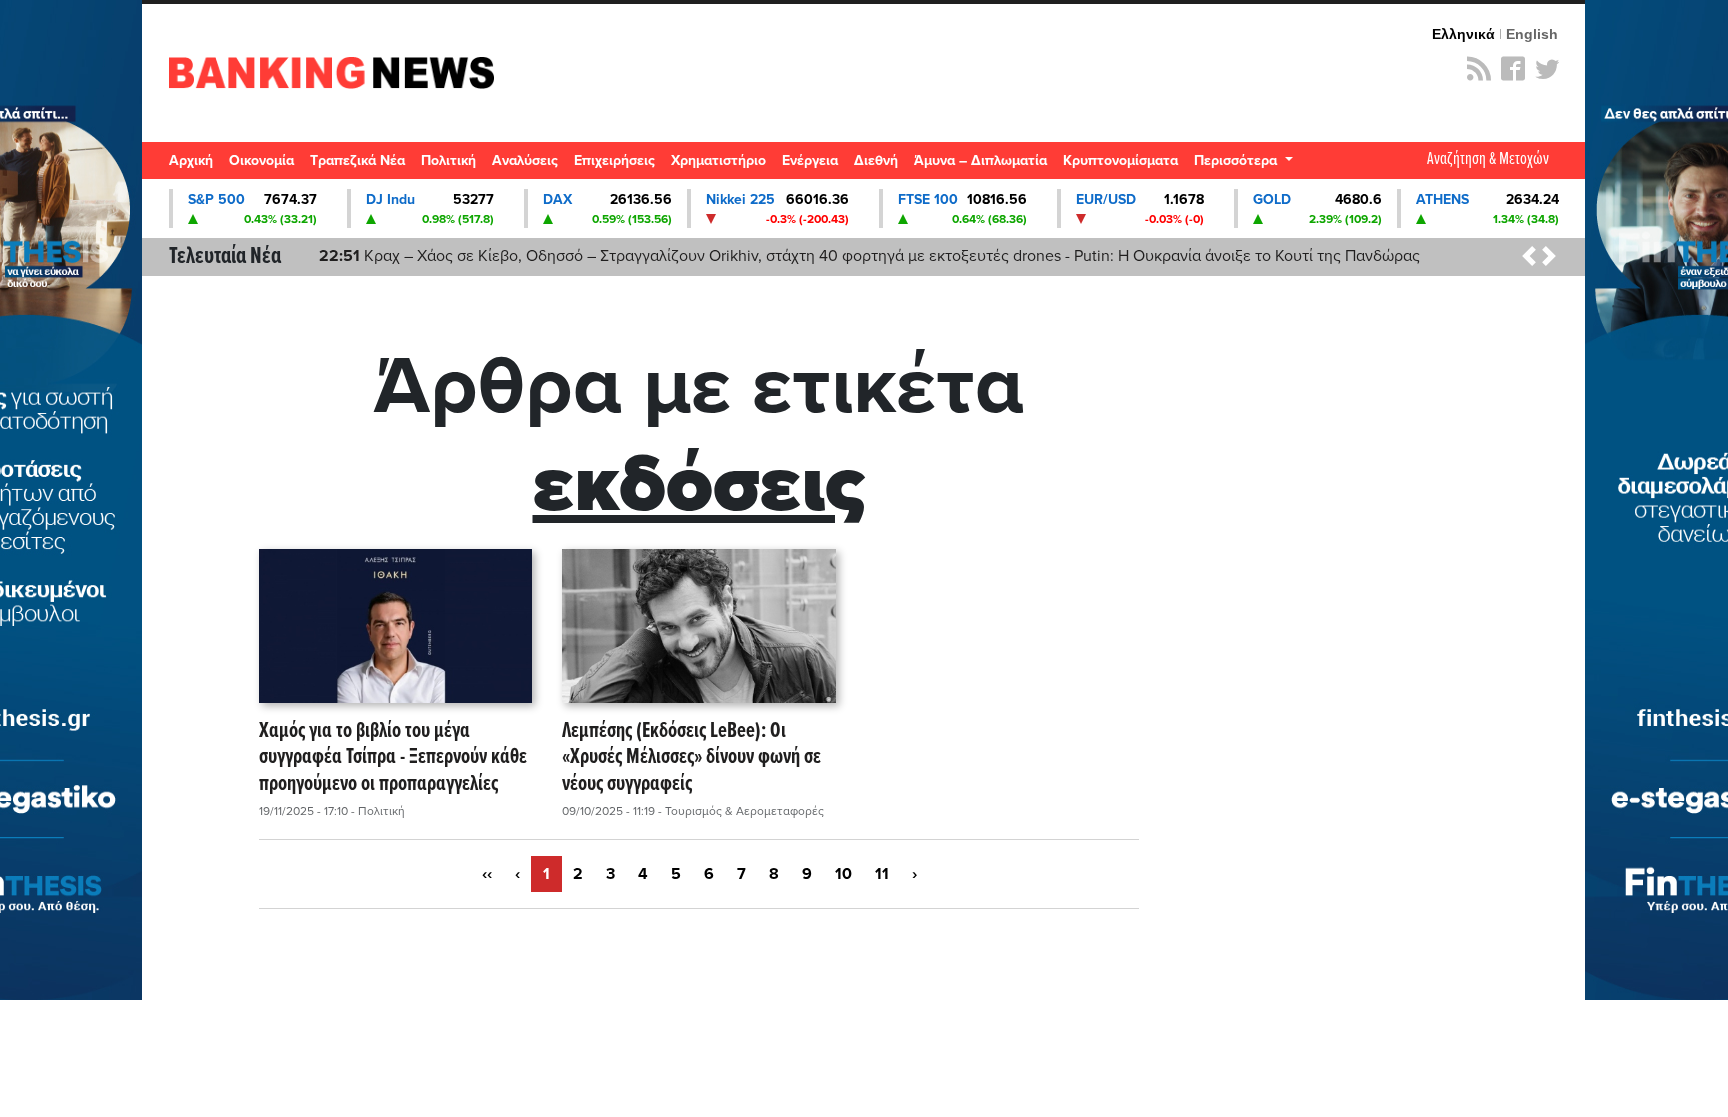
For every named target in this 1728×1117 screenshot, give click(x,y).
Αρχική (191, 160)
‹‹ (487, 874)
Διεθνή (876, 160)
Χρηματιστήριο (718, 160)
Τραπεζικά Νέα (357, 160)
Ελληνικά (1463, 34)
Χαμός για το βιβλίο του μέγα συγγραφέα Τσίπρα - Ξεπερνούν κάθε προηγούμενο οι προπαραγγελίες (393, 758)
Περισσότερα (1237, 160)
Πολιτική (448, 160)
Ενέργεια (810, 160)
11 (882, 874)
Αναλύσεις (525, 160)
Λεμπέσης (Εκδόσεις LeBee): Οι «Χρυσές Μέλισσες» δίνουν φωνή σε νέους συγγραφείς (691, 758)
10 (843, 874)
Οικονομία (261, 160)
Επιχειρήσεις (614, 160)
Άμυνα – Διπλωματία (980, 160)
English (1532, 34)
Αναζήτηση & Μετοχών (1488, 159)
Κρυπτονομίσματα (1120, 160)
